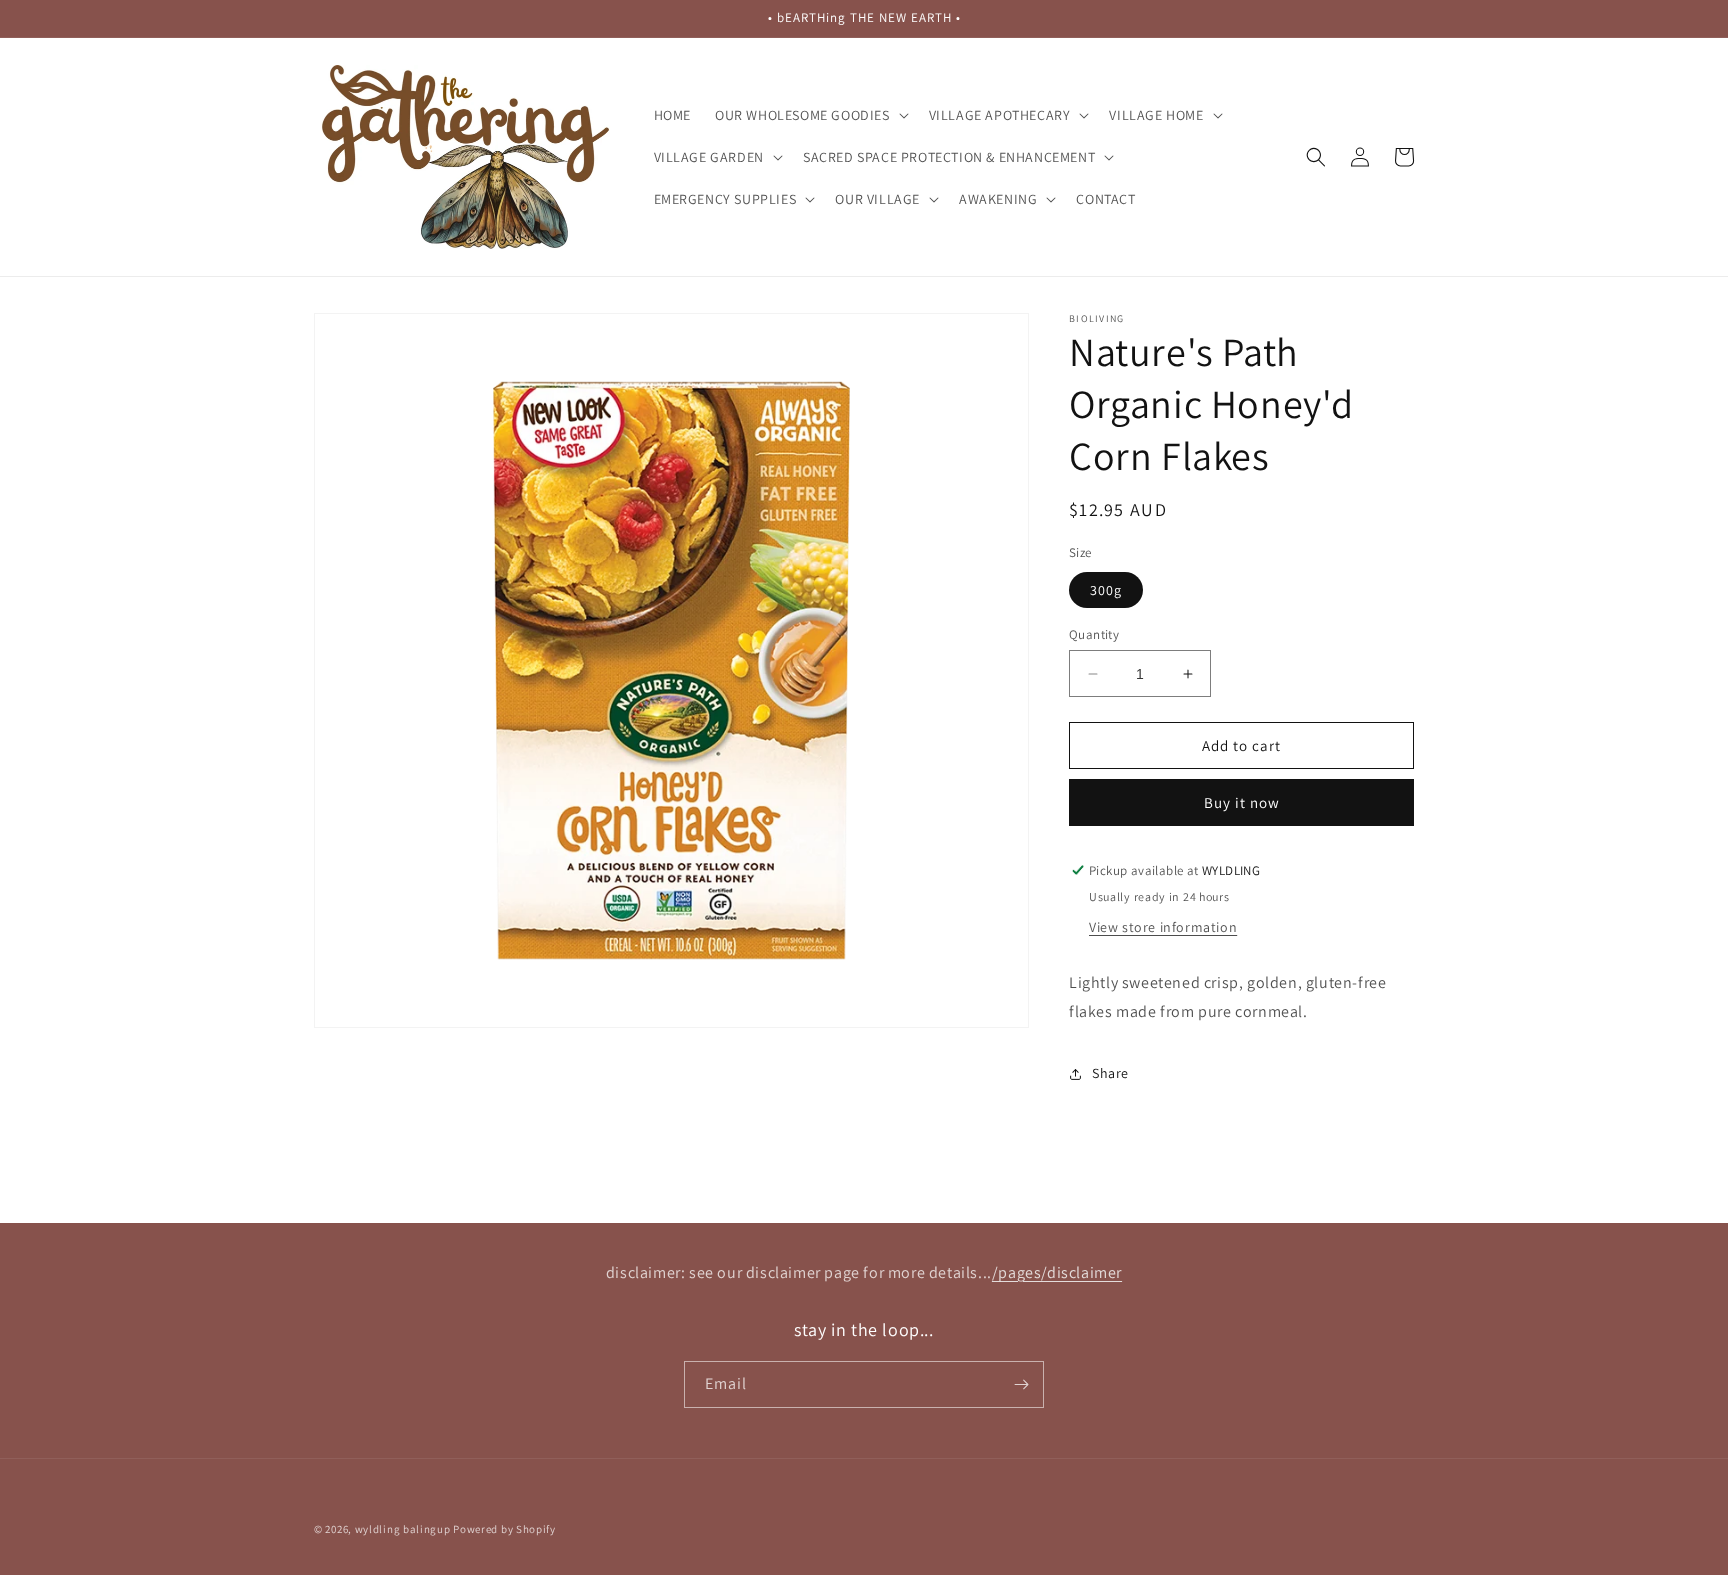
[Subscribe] (1021, 1384)
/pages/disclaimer (1057, 1272)
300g (1106, 590)
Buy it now (1242, 802)
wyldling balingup (403, 1529)
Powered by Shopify (504, 1529)
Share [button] (1110, 1073)
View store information (1163, 927)
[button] (810, 115)
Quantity (1094, 634)
